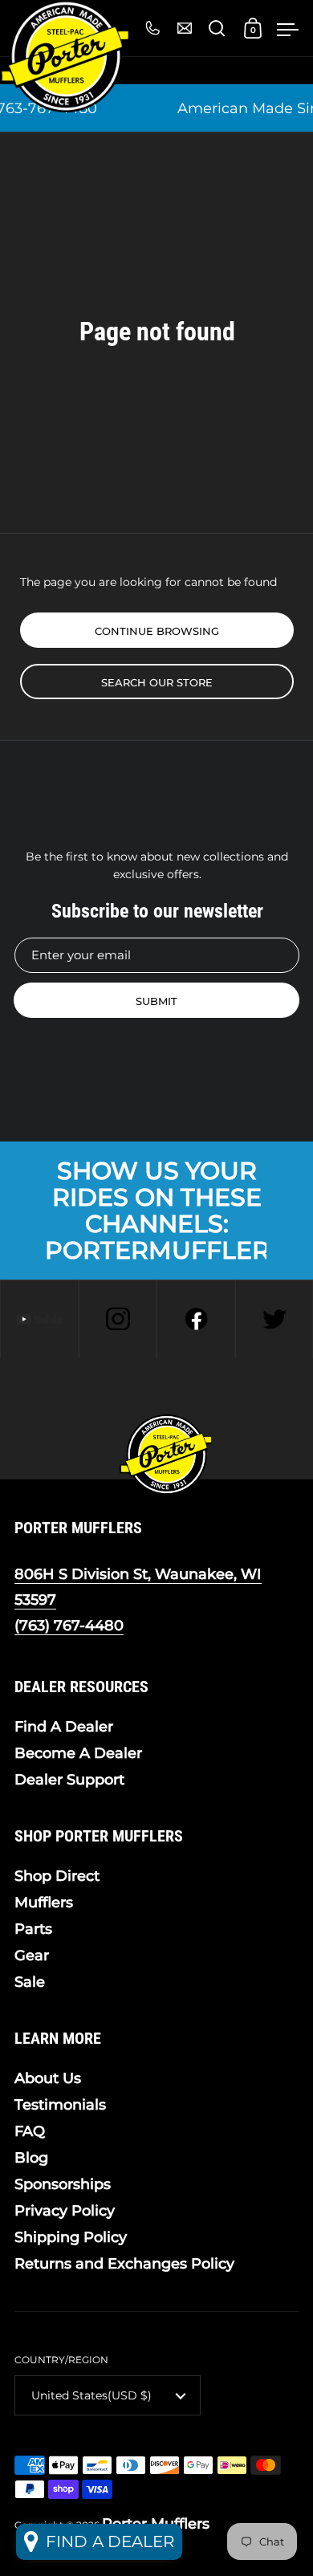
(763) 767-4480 (69, 1626)
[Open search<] (217, 28)
